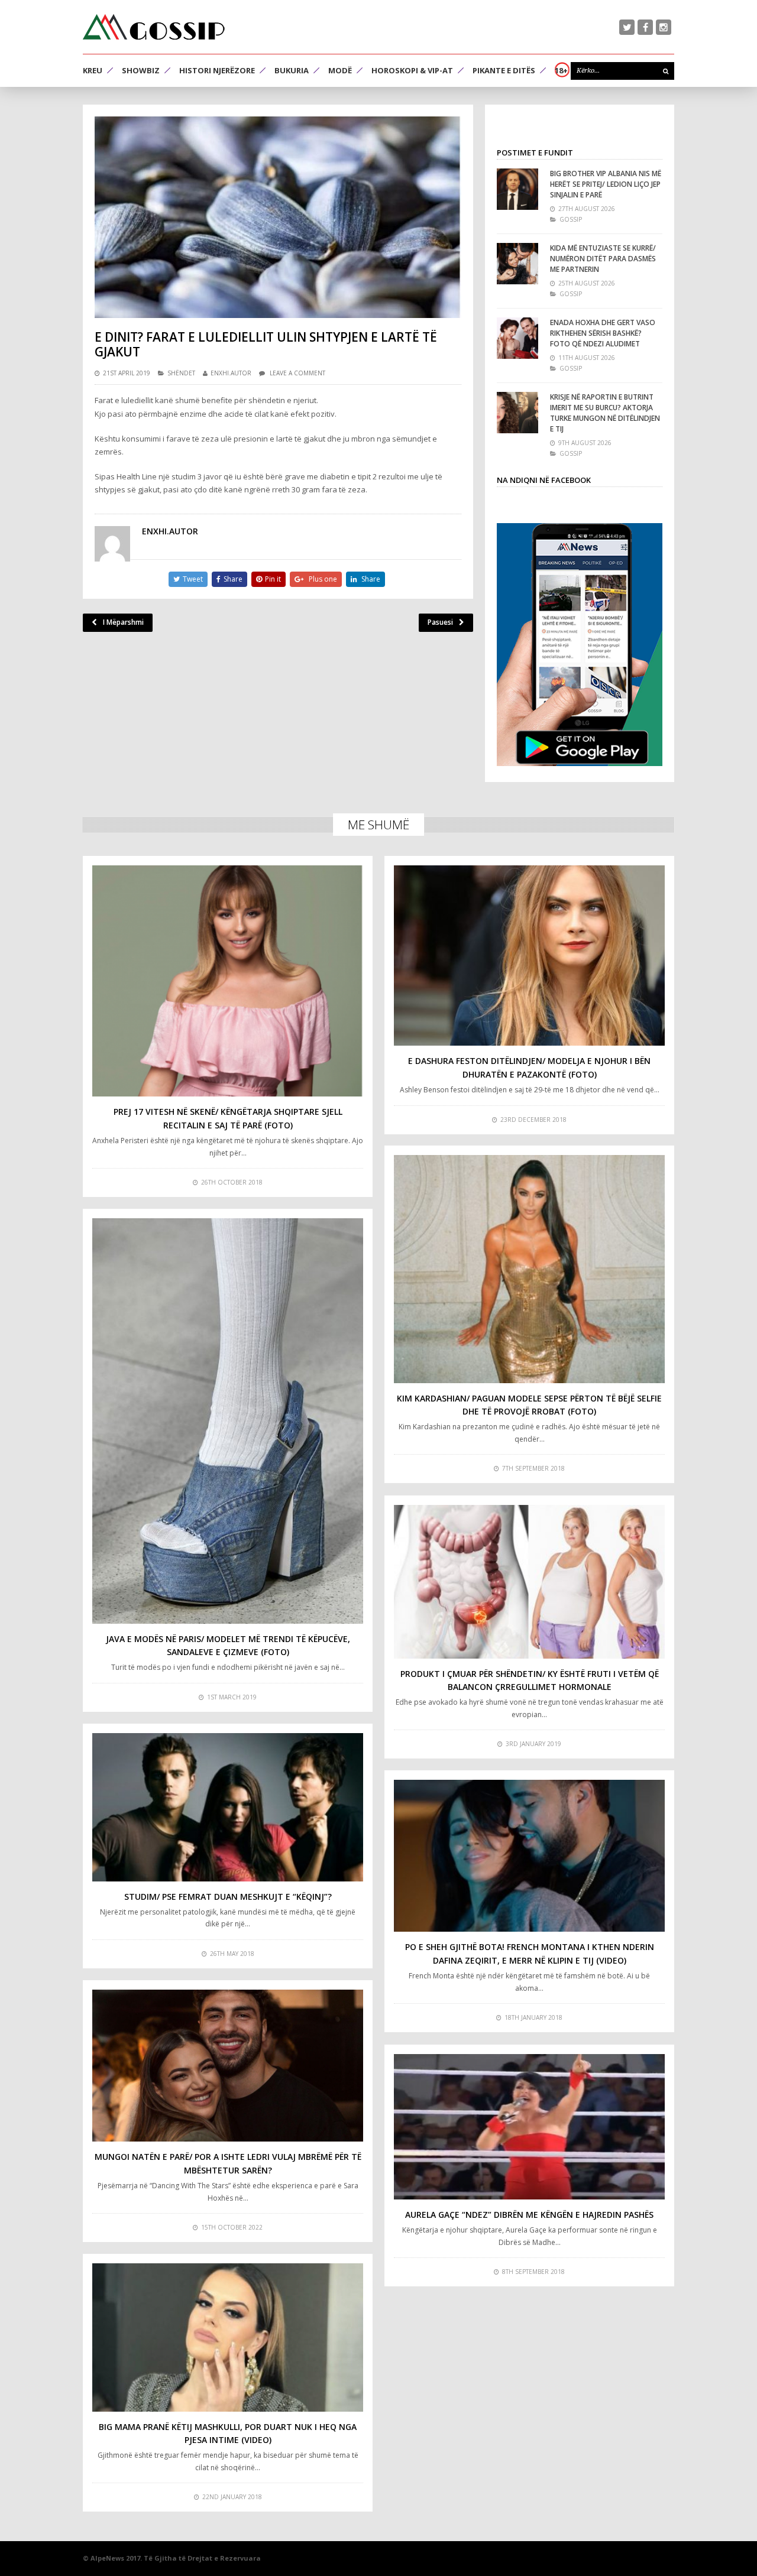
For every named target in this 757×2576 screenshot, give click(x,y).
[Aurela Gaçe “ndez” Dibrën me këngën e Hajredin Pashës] (529, 2127)
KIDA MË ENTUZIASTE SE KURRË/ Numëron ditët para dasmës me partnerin (603, 259)
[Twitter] (627, 27)
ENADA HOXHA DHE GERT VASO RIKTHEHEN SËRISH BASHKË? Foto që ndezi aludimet (603, 333)
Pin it (273, 579)
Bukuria (292, 70)
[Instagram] (664, 27)
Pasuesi (440, 622)
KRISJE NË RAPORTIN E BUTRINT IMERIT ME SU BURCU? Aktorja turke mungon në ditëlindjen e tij (605, 413)
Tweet (193, 579)
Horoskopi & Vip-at (412, 70)
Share (233, 579)
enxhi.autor (231, 373)
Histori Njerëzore (217, 70)
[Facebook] (645, 27)
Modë (340, 70)
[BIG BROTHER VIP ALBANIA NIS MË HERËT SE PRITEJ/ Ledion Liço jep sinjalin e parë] (517, 189)
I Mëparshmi (123, 622)
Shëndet (181, 373)
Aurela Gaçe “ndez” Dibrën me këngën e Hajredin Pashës (529, 2215)
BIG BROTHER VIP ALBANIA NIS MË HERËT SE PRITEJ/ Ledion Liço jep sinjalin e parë (606, 184)
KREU (93, 70)
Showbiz (141, 70)
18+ (561, 70)
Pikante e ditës (504, 70)
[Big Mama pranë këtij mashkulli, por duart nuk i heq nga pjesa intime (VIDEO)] (228, 2337)
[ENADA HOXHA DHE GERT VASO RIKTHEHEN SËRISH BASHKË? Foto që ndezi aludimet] (517, 338)
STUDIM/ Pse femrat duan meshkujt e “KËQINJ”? (228, 1897)
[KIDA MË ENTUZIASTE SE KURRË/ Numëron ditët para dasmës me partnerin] (517, 264)
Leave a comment (297, 373)
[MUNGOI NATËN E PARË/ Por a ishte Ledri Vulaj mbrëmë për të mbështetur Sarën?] (228, 2066)
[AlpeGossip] (154, 27)
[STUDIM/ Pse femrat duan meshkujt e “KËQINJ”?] (228, 1807)
